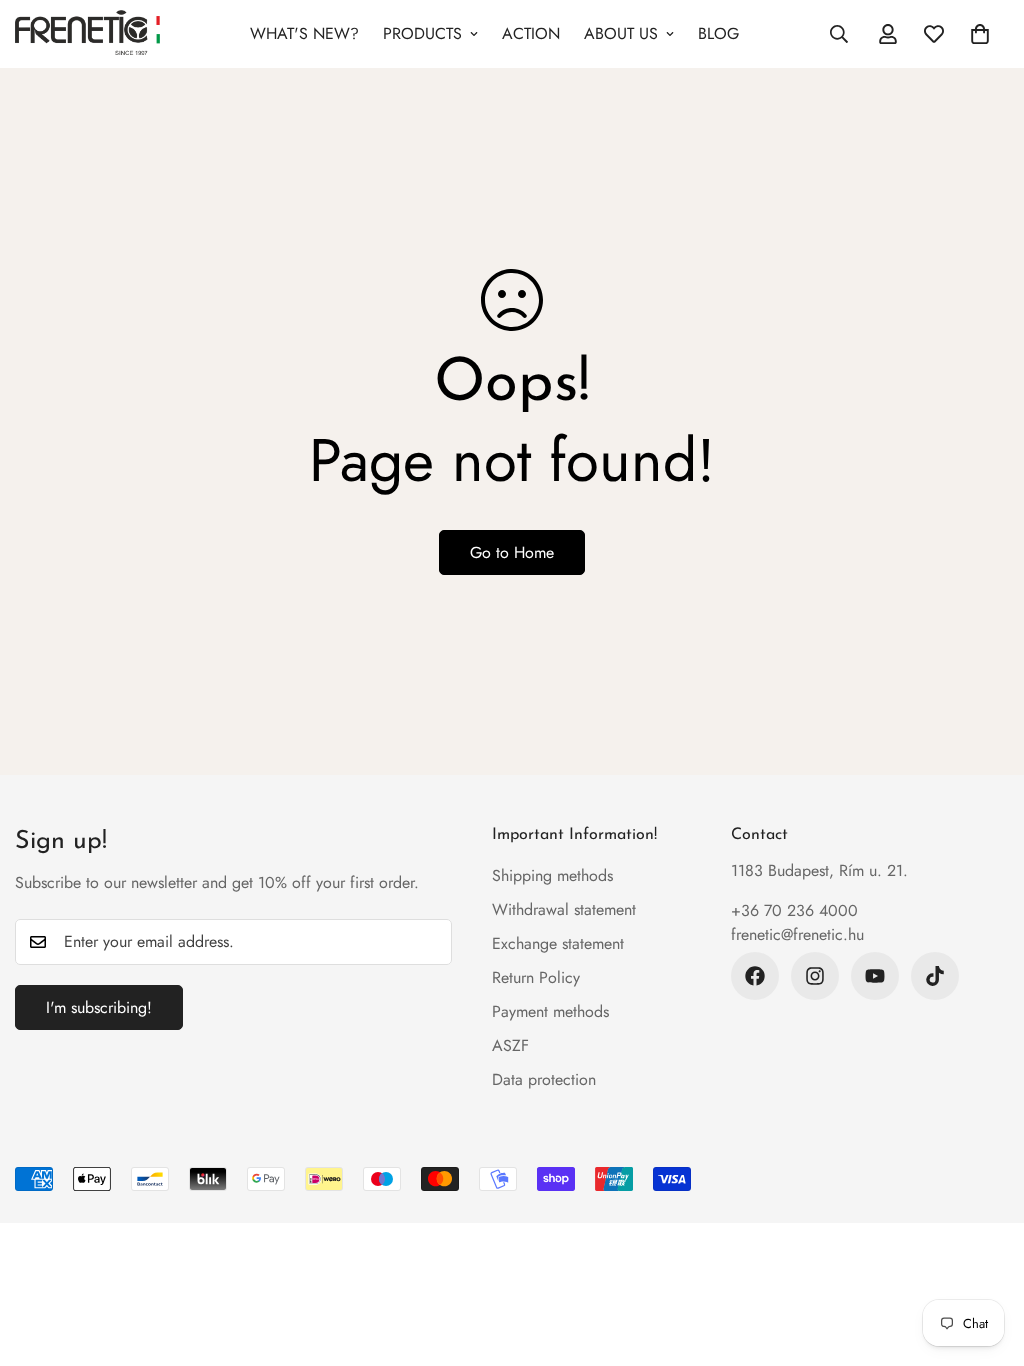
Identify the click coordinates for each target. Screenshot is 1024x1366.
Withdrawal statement (564, 909)
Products (422, 33)
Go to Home (512, 552)
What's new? (304, 33)
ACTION (531, 33)
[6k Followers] (815, 976)
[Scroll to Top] (985, 1257)
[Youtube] (875, 976)
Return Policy (536, 977)
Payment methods (550, 1011)
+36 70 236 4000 (794, 910)
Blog (718, 33)
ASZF (510, 1045)
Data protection (544, 1079)
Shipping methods (552, 875)
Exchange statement (558, 943)
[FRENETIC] (87, 34)
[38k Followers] (755, 976)
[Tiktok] (935, 976)
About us (621, 33)
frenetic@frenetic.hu (797, 934)
